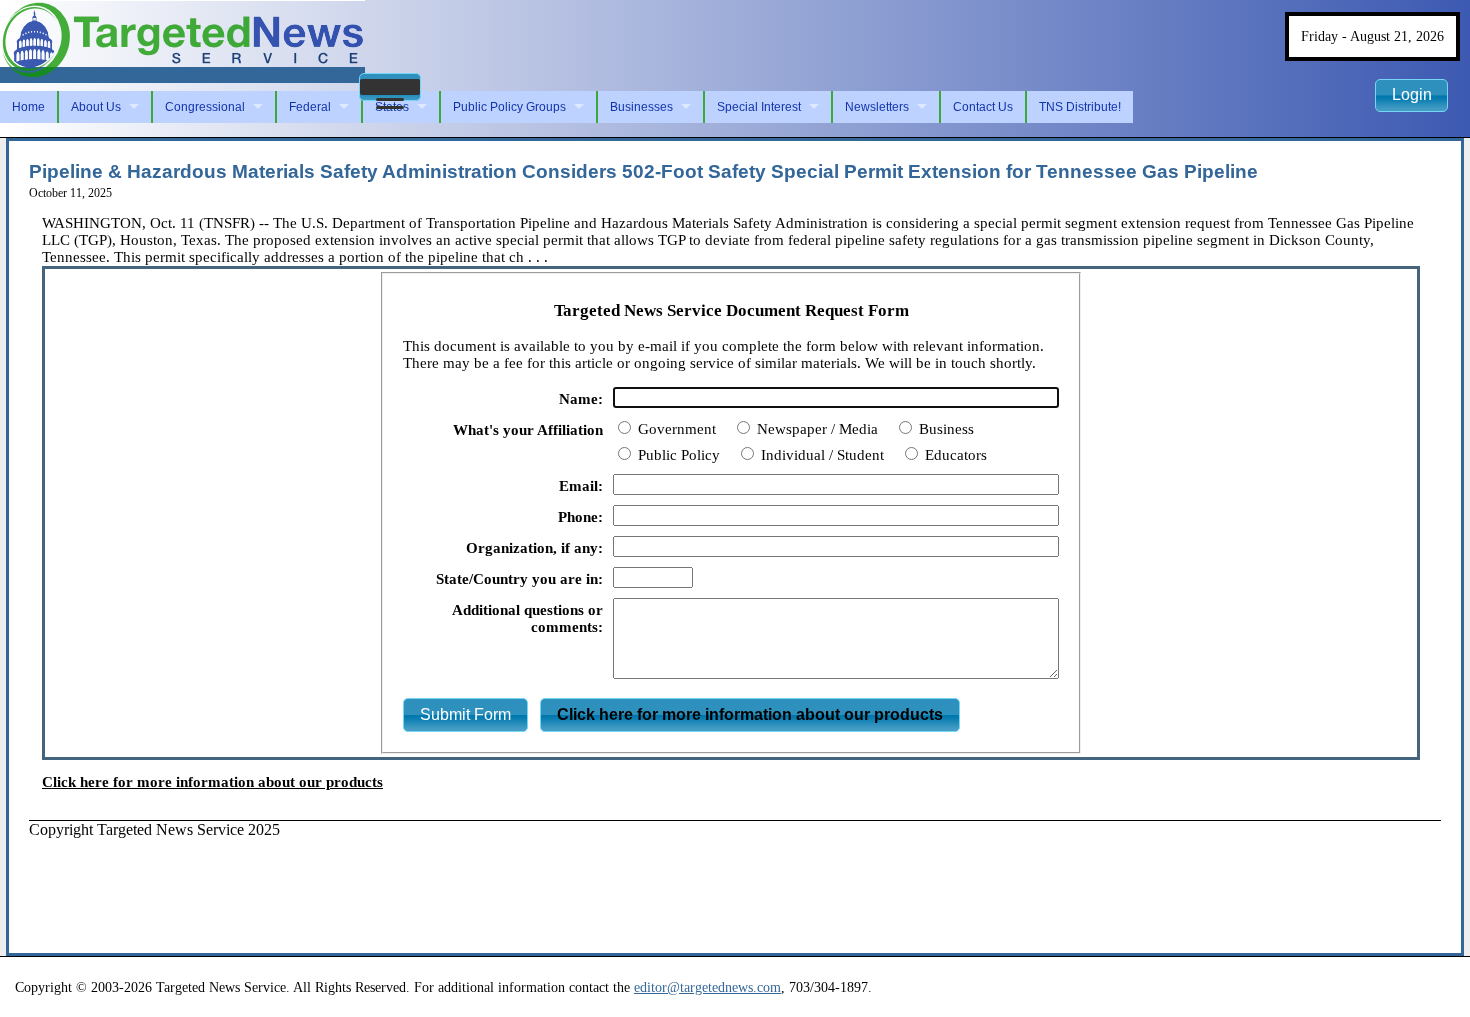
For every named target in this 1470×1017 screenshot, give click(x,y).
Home (28, 107)
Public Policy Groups (509, 107)
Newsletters (877, 107)
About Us (96, 107)
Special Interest (759, 107)
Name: (581, 399)
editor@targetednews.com (707, 987)
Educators (954, 455)
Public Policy (677, 455)
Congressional (205, 107)
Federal (310, 107)
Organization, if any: (534, 548)
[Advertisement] (393, 884)
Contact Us (983, 107)
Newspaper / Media (815, 429)
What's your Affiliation (528, 430)
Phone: (580, 517)
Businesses (641, 107)
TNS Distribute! (1080, 107)
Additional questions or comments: (527, 618)
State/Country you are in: (519, 579)
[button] (390, 87)
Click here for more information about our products (212, 782)
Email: (581, 486)
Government (675, 429)
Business (944, 429)
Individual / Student (820, 455)
